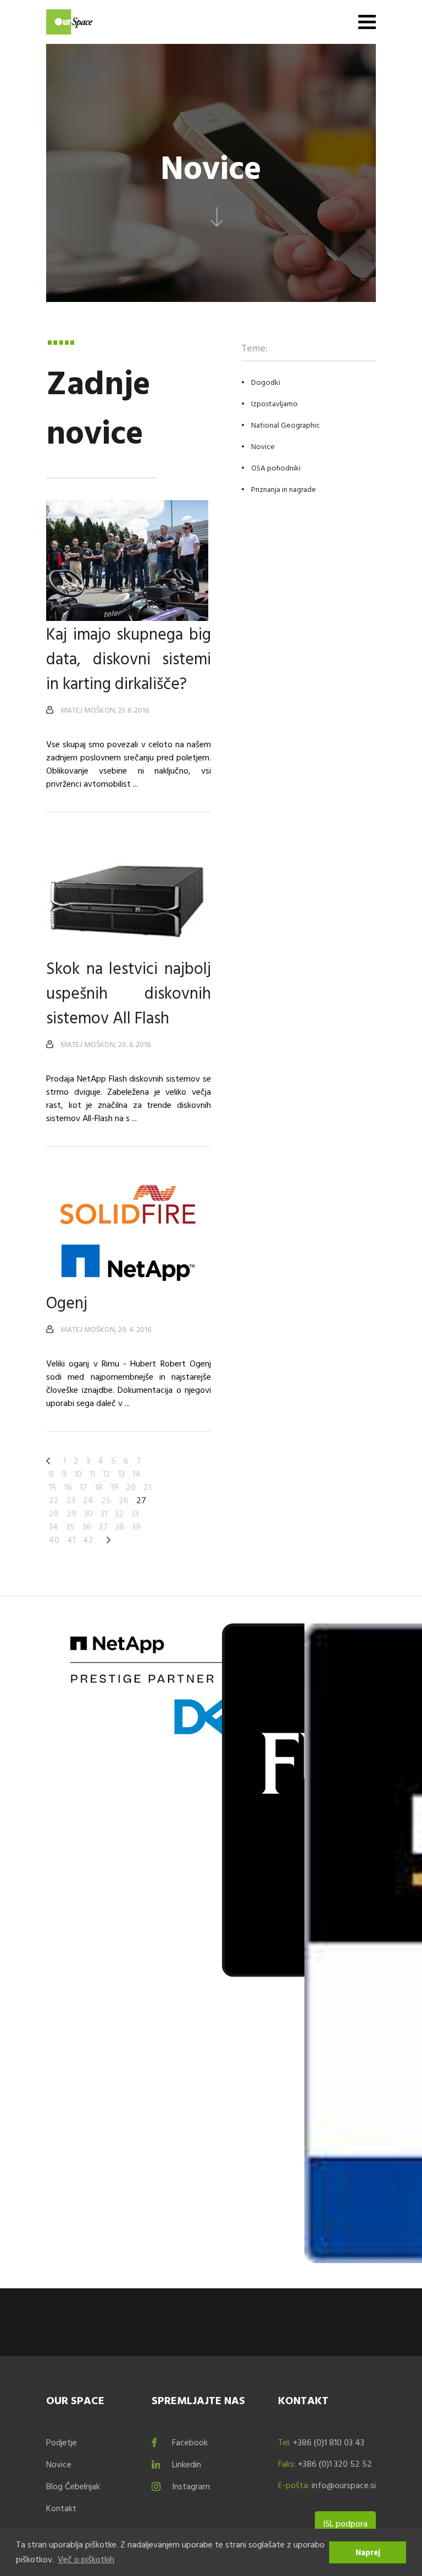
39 (136, 1526)
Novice (263, 446)
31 (104, 1513)
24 (88, 1500)
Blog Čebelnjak (73, 2486)
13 (121, 1474)
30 (88, 1513)
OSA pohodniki (276, 467)
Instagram (191, 2486)
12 (107, 1474)
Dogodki (266, 382)
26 (124, 1500)
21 (147, 1487)
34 (54, 1526)
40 (54, 1539)
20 (131, 1487)
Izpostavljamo (274, 403)
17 (84, 1487)
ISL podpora (345, 2523)
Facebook (190, 2442)
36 (87, 1526)
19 (114, 1487)
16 (68, 1487)
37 (103, 1526)
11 (92, 1474)
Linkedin (187, 2464)
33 (135, 1513)
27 (141, 1500)
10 (78, 1474)
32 (119, 1513)
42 (88, 1539)
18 (99, 1487)
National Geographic (285, 425)
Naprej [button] (368, 2552)
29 (71, 1513)
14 (137, 1474)
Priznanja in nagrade (284, 489)
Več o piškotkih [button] (86, 2559)
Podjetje (62, 2442)
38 (120, 1526)
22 (54, 1500)
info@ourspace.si (344, 2485)
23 (71, 1500)
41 (71, 1539)
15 (53, 1487)
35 (70, 1526)
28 (54, 1513)
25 (106, 1500)
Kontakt (61, 2508)
